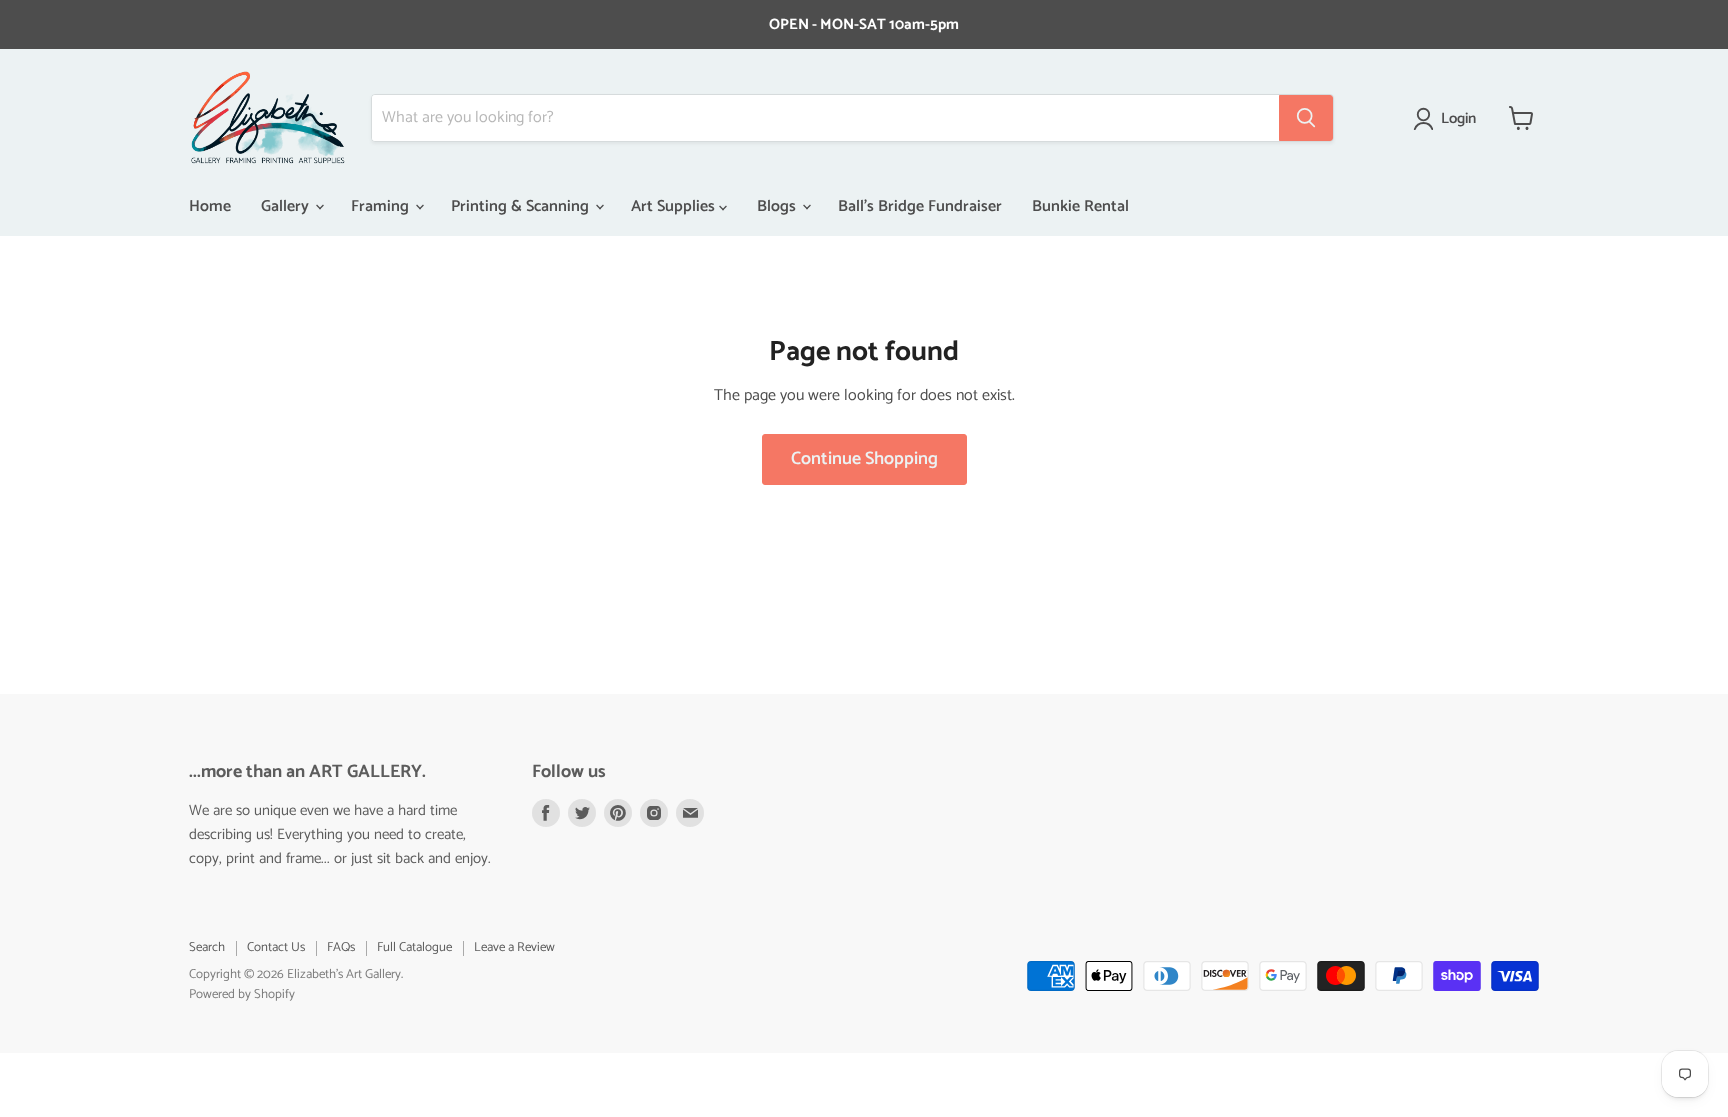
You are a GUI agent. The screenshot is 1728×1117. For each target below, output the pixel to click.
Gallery (287, 206)
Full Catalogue (414, 947)
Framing (382, 206)
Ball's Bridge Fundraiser (920, 206)
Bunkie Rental (1080, 206)
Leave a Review (514, 947)
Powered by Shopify (242, 994)
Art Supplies (675, 206)
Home (210, 206)
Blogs (778, 206)
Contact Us (276, 947)
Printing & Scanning (522, 206)
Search (207, 947)
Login (1458, 119)
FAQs (341, 947)
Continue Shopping (864, 459)
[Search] (1306, 118)
